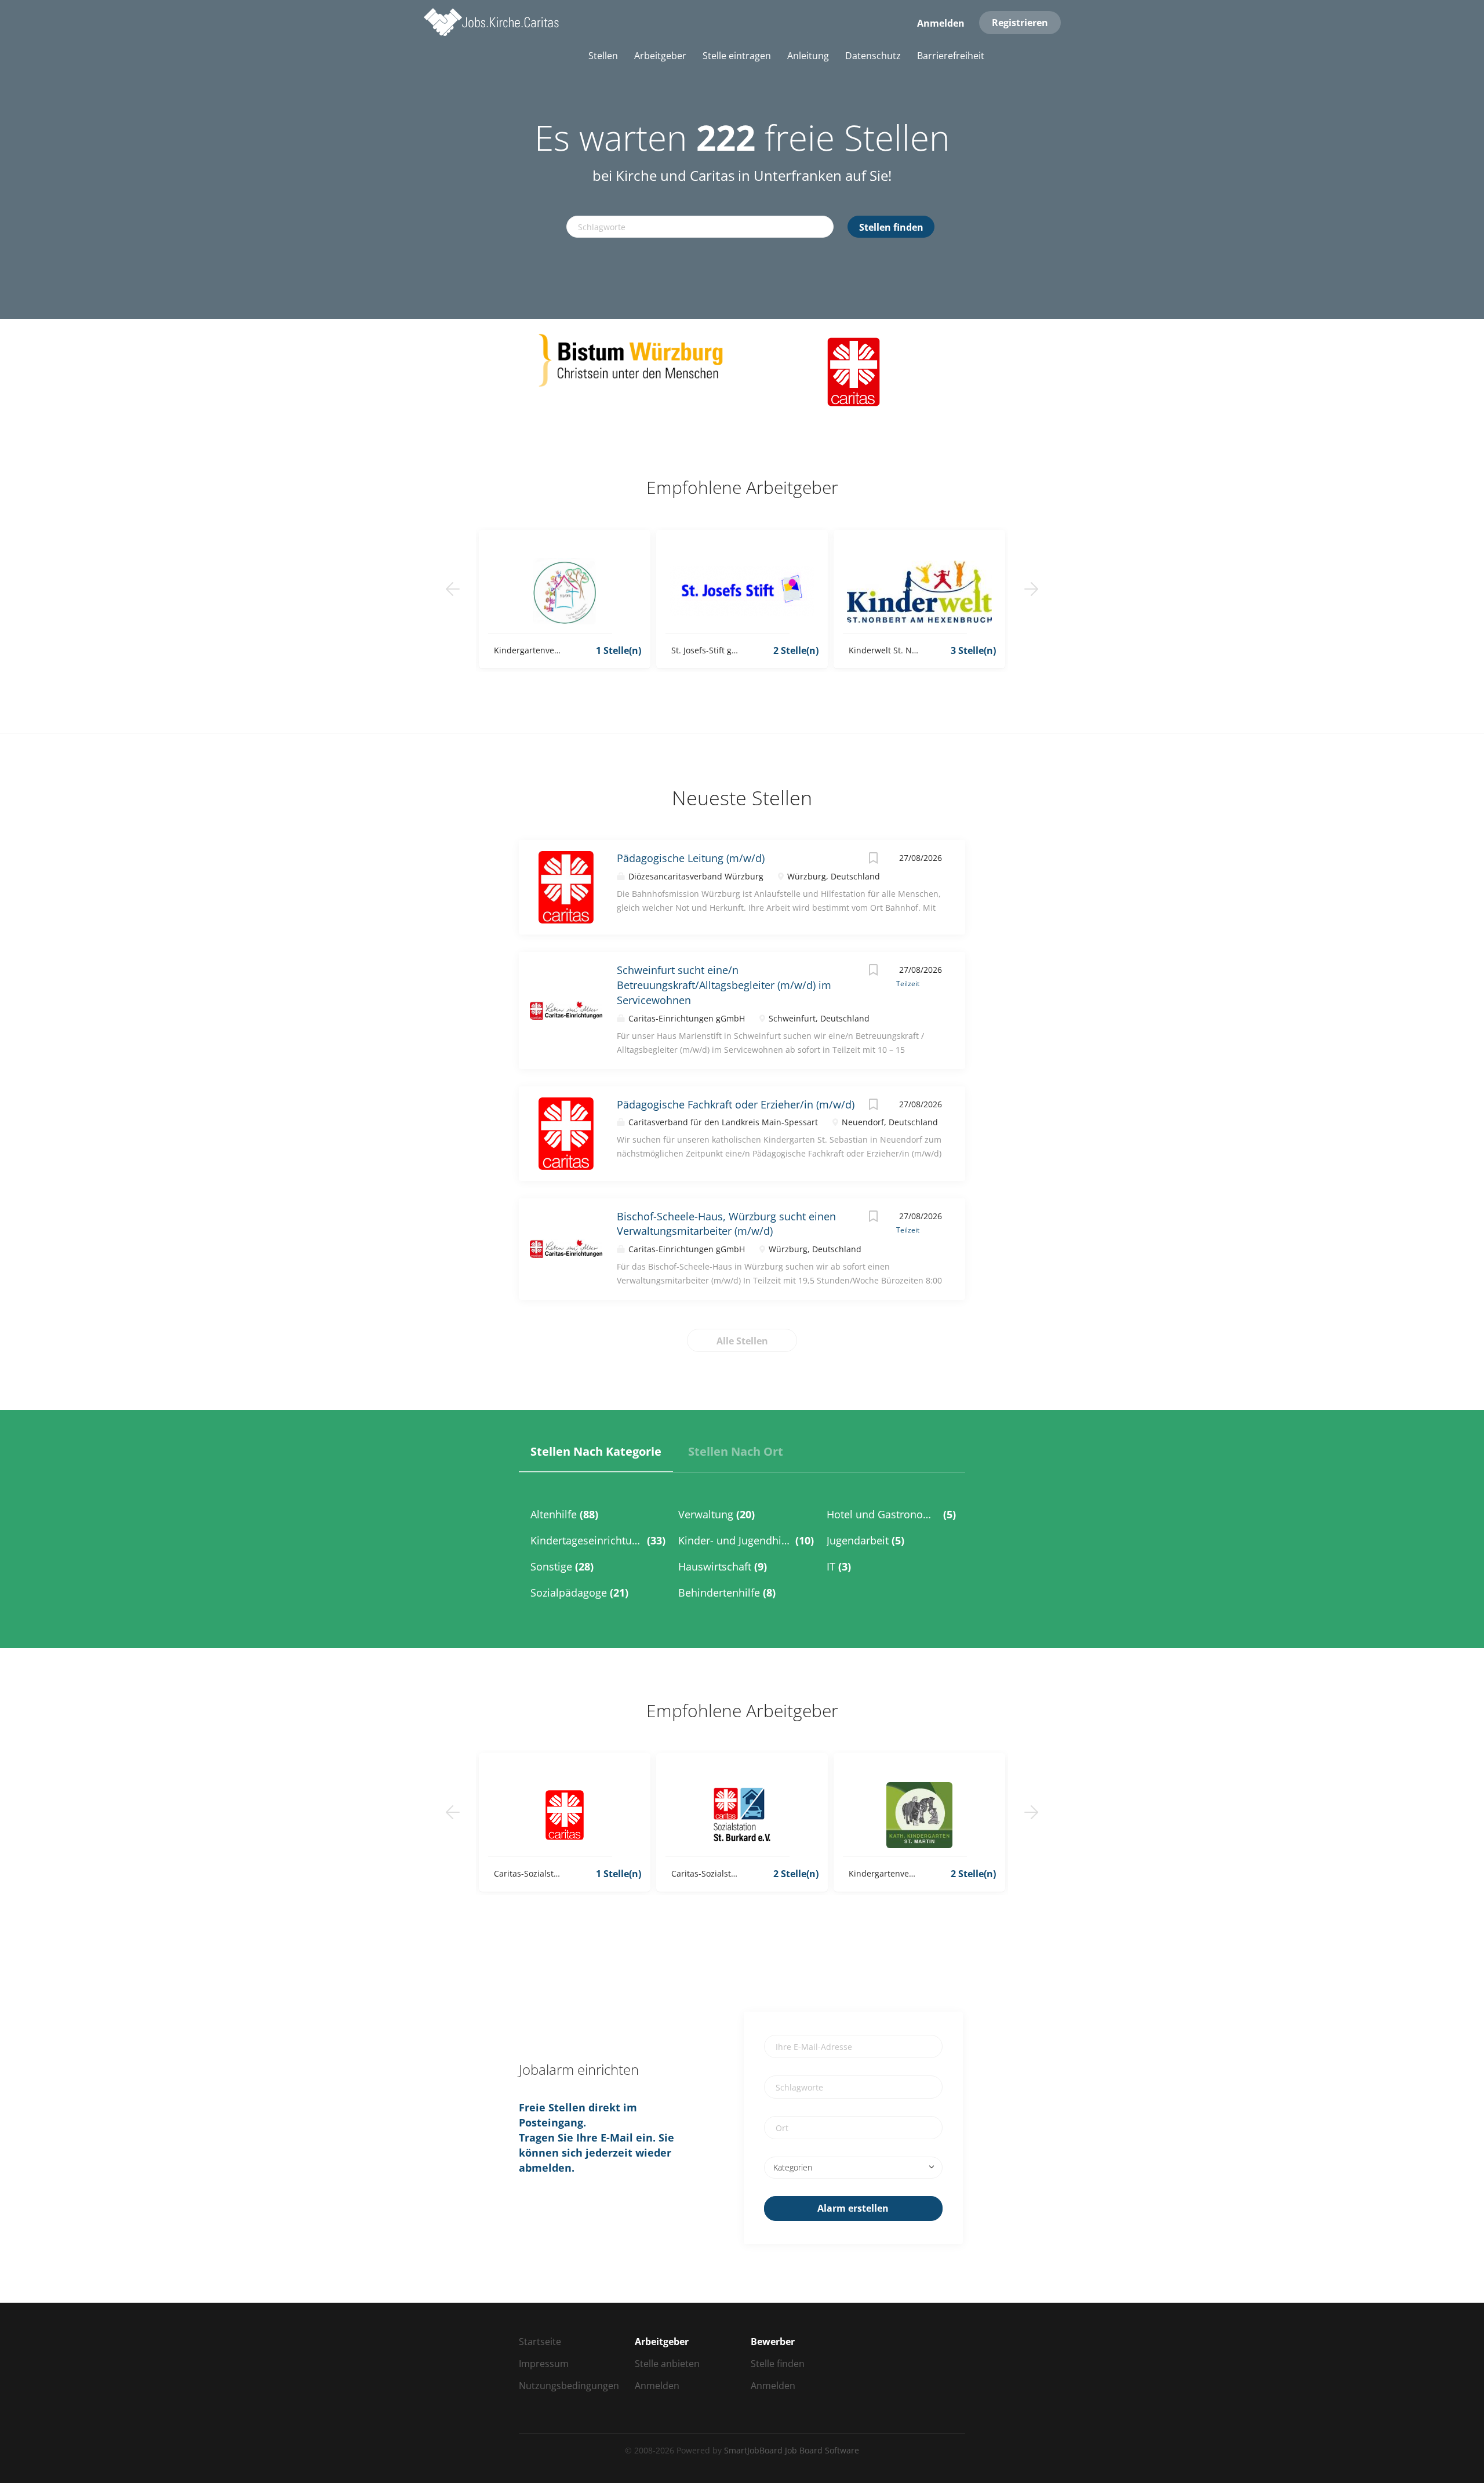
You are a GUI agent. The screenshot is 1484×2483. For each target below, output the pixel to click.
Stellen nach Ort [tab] (736, 1451)
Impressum (544, 2364)
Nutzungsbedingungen (569, 2386)
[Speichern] (873, 859)
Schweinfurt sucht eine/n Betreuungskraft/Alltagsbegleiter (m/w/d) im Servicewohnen (724, 985)
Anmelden (941, 23)
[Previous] (453, 589)
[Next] (1031, 589)
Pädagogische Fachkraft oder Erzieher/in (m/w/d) (736, 1104)
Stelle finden (778, 2364)
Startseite (540, 2342)
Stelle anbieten (667, 2364)
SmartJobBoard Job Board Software (792, 2450)
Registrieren (1020, 23)
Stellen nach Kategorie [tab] (596, 1451)
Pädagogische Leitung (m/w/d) (691, 858)
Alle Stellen (742, 1341)
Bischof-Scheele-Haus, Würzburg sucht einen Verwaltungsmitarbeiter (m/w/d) (726, 1224)
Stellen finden (891, 227)
